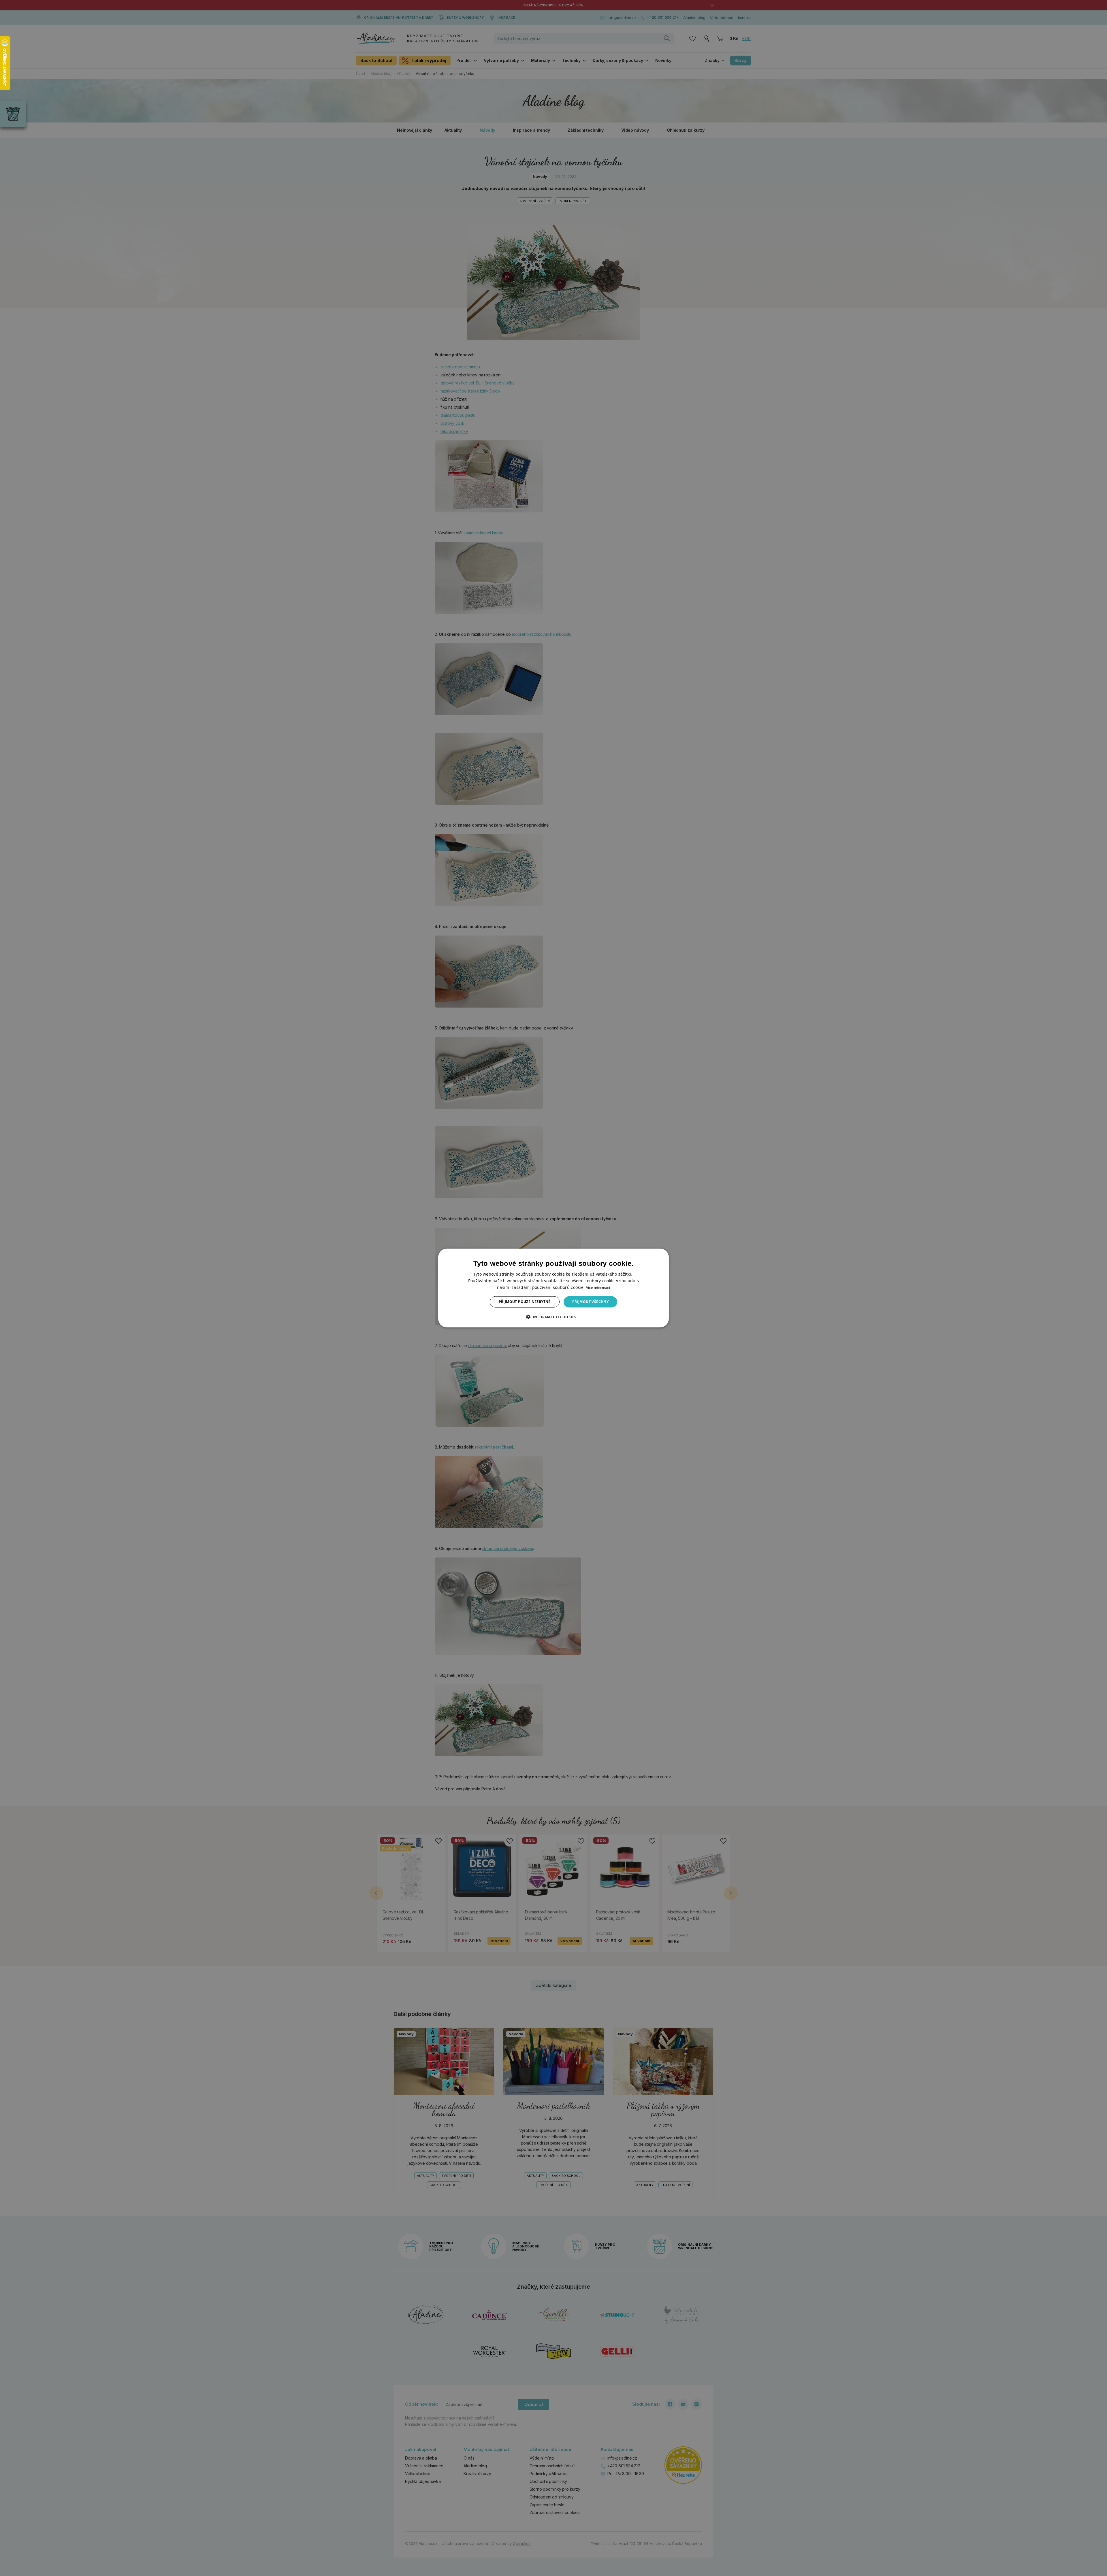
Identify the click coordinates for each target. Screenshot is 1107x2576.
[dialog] (553, 1288)
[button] (553, 1317)
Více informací (598, 1288)
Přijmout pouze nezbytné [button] (525, 1302)
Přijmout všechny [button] (590, 1302)
